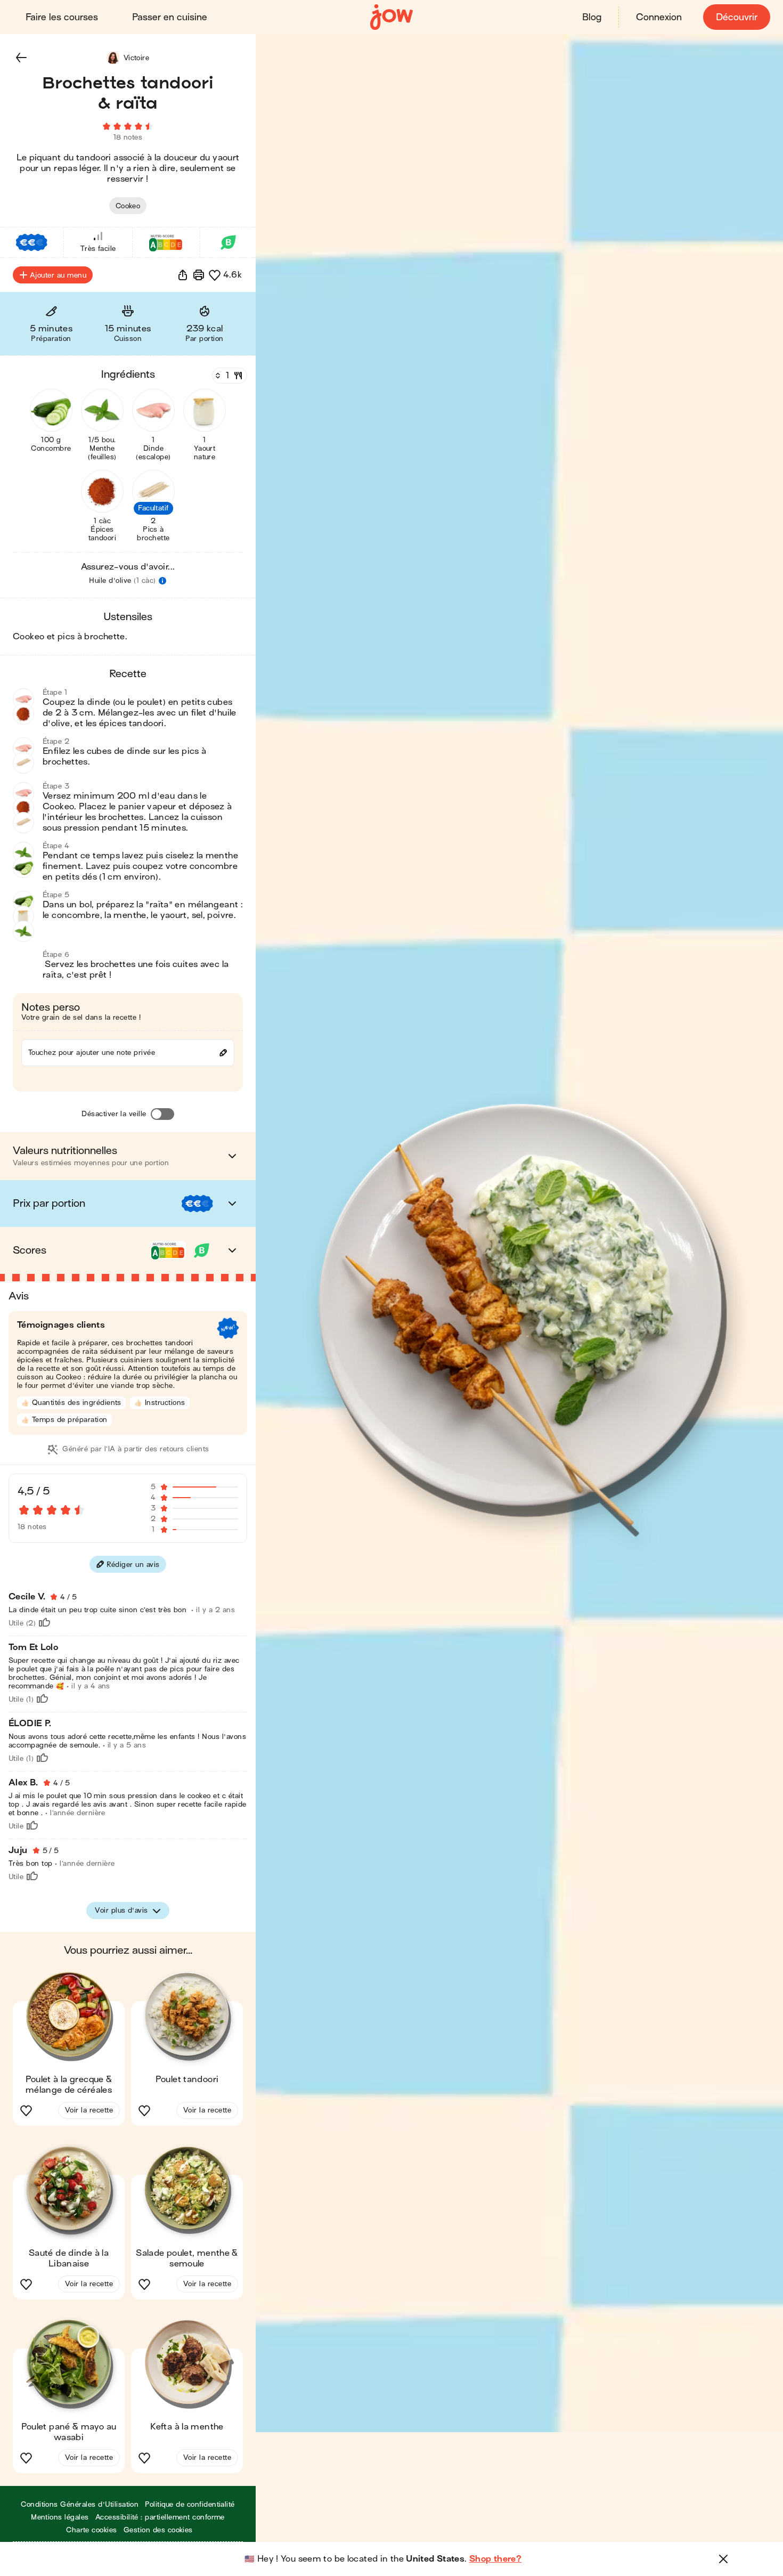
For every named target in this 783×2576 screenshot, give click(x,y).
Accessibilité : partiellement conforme (160, 2517)
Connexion (659, 17)
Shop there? (495, 2559)
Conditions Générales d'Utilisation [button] (80, 2504)
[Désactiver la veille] (162, 1114)
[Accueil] (391, 17)
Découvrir (737, 17)
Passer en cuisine (170, 17)
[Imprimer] (199, 275)
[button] (21, 58)
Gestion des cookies (158, 2530)
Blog (592, 17)
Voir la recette (89, 2110)
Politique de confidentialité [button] (190, 2504)
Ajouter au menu (58, 275)
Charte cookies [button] (92, 2530)
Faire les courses (62, 17)
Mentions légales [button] (60, 2517)
